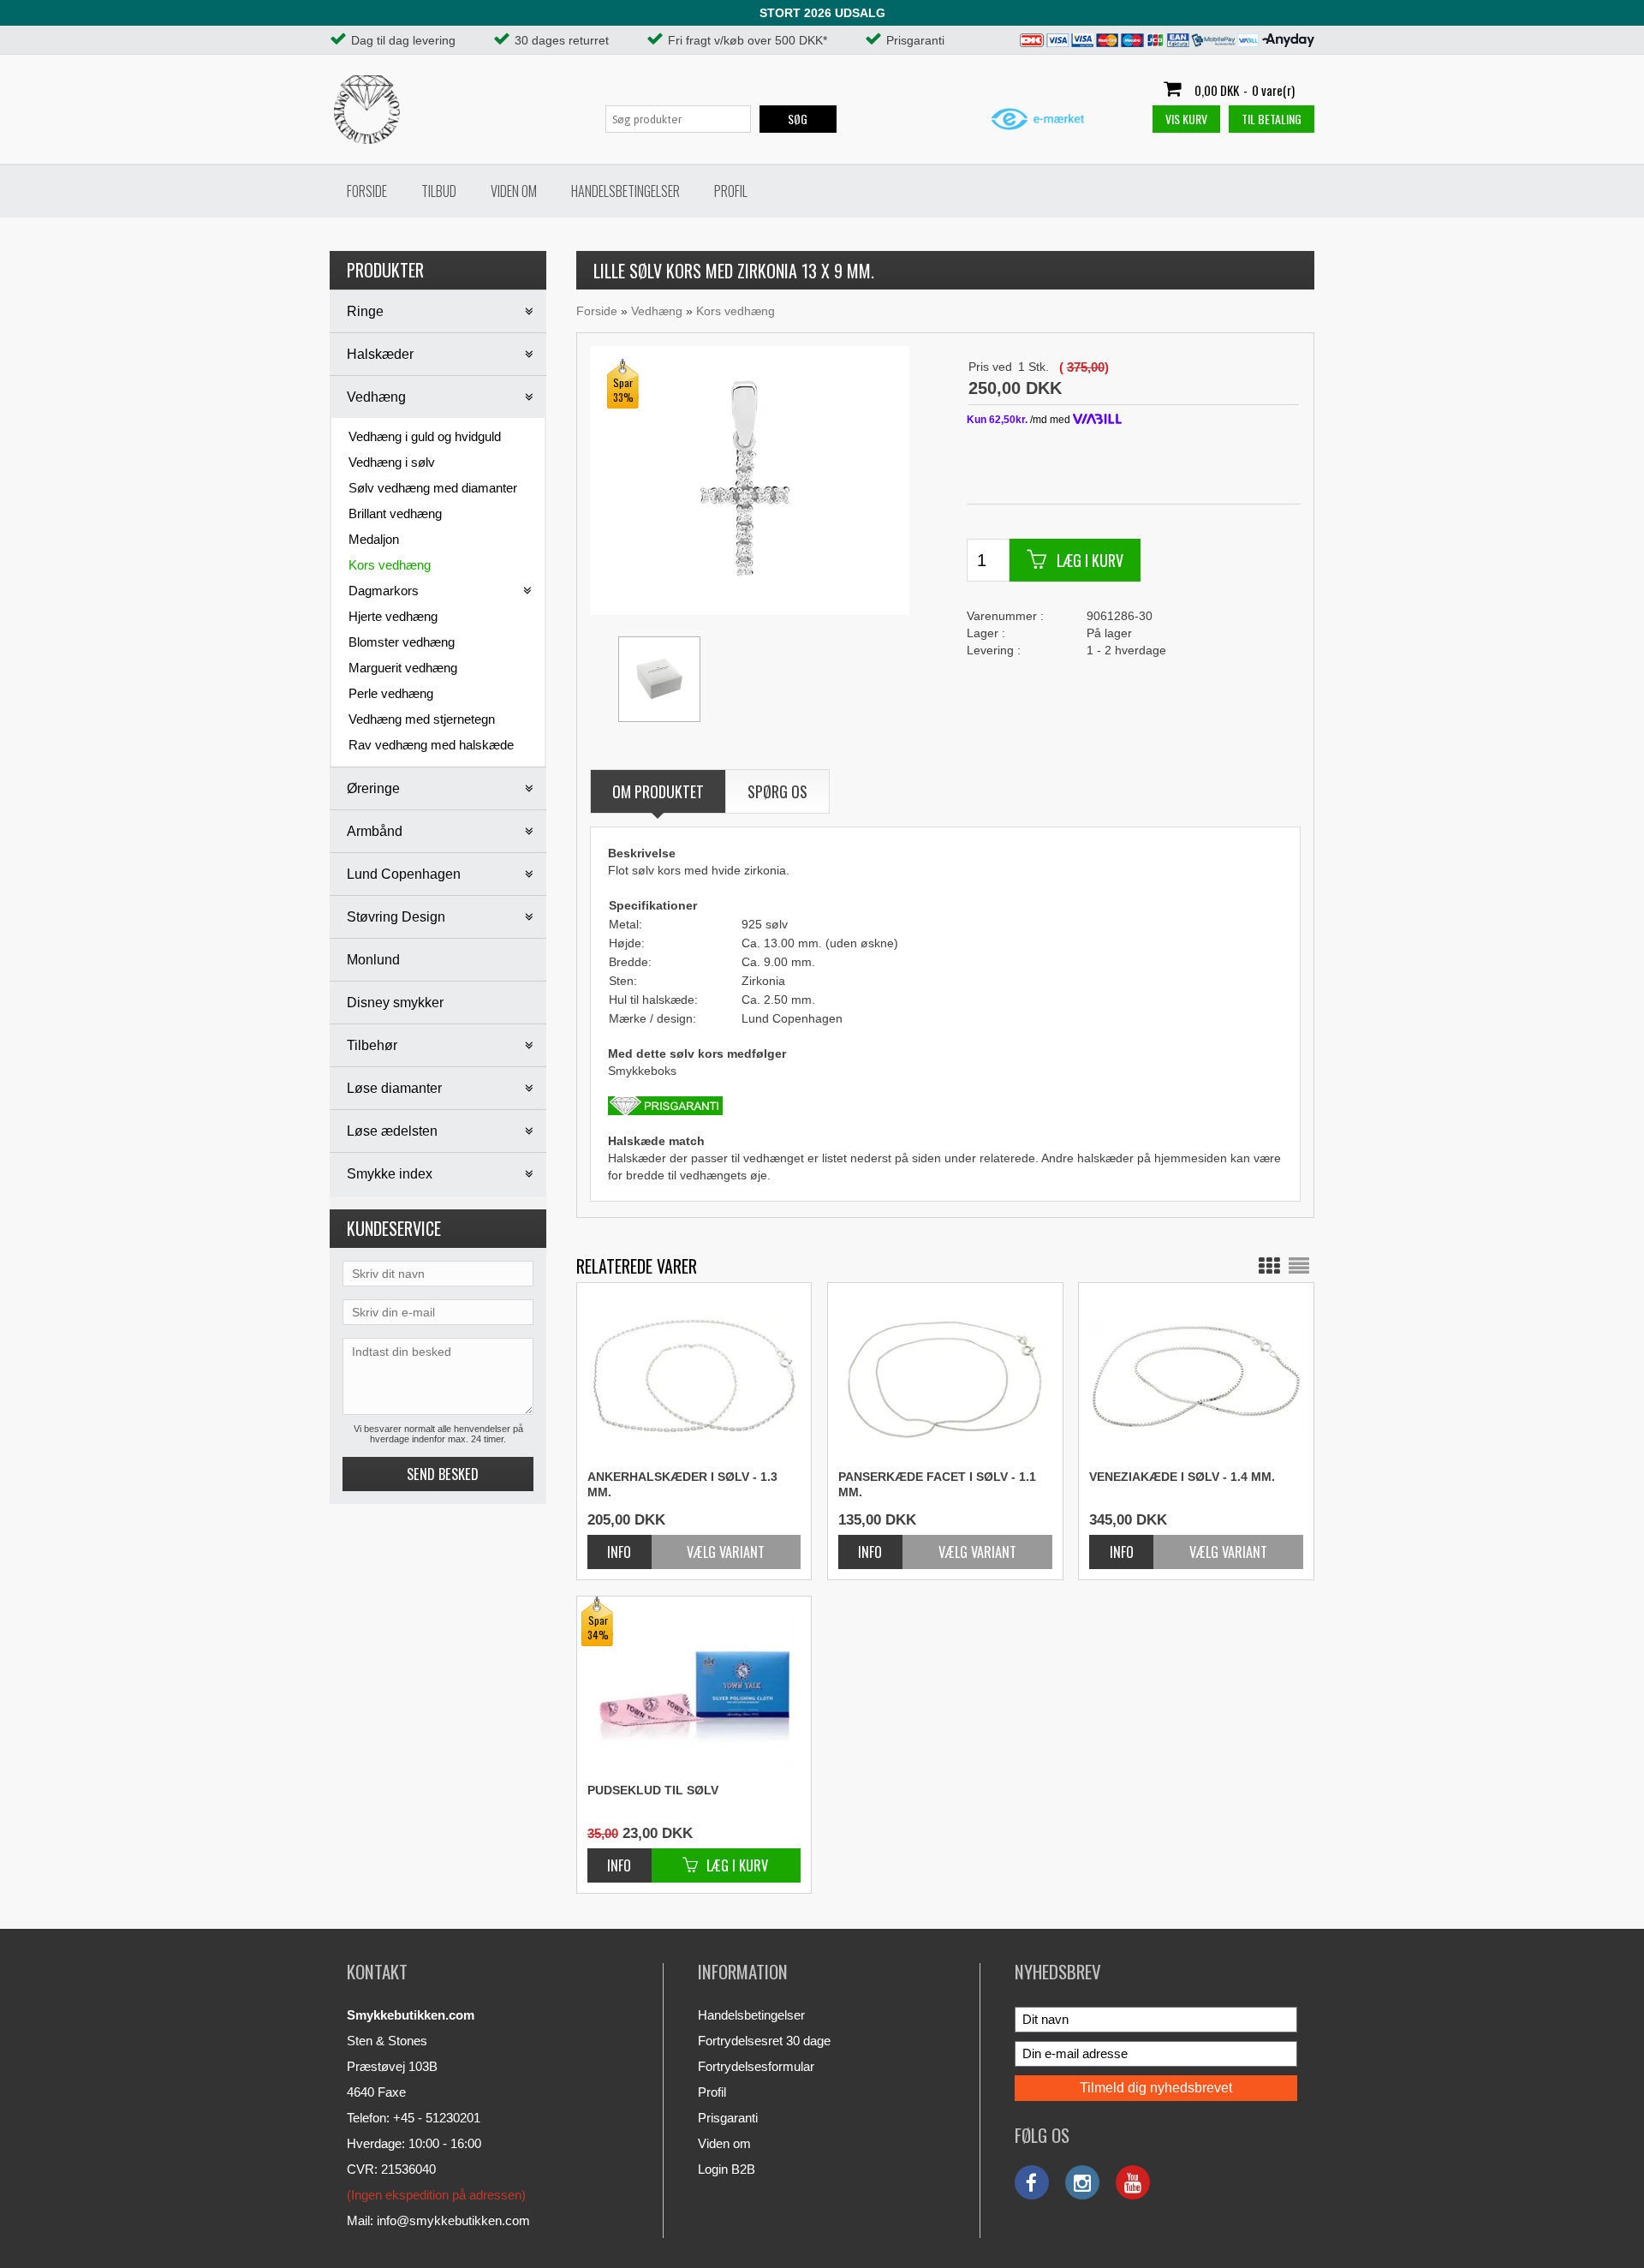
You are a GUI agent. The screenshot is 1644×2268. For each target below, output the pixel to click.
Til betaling (1272, 119)
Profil (731, 191)
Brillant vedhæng (395, 513)
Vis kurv (1186, 119)
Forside (367, 191)
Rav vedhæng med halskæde (431, 745)
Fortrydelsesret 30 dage (764, 2041)
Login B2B (727, 2169)
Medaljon (374, 539)
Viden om (514, 191)
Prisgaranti (728, 2118)
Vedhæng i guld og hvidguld (425, 436)
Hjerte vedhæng (393, 616)
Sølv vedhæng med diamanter (433, 488)
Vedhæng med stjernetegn (422, 719)
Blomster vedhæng (402, 642)
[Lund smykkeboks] (659, 679)
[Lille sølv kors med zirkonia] (748, 480)
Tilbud (439, 191)
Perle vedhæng (391, 693)
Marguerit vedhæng (403, 668)
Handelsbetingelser (625, 191)
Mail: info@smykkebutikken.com (438, 2220)
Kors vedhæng (390, 565)
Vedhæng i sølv (392, 462)
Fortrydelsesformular (756, 2066)
